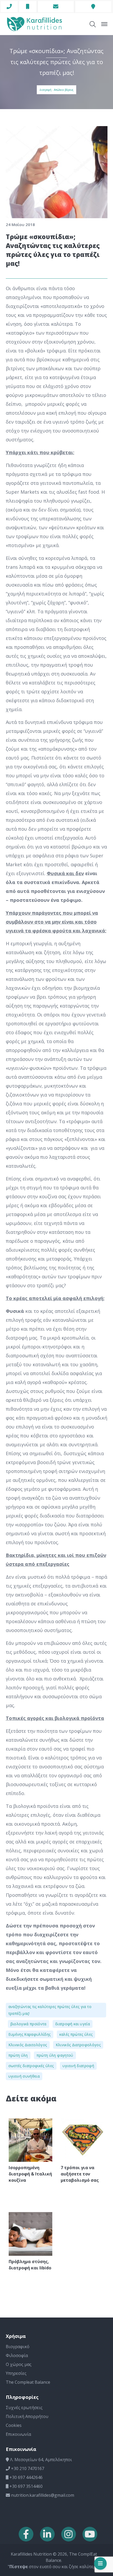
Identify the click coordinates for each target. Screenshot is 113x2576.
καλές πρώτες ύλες (76, 2034)
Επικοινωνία (18, 2434)
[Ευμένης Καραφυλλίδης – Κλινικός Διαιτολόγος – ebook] (35, 24)
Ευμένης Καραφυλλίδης (30, 2034)
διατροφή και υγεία (73, 2024)
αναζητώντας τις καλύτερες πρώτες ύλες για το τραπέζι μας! (50, 2010)
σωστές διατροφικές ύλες (31, 2066)
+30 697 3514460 (25, 2486)
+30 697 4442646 (25, 2477)
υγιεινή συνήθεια (24, 2076)
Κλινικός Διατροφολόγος (78, 2045)
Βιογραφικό (18, 2347)
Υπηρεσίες (16, 2373)
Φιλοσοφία (17, 2355)
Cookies (14, 2425)
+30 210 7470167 (27, 2468)
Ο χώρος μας (19, 2364)
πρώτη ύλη (18, 2055)
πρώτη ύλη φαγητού (55, 2055)
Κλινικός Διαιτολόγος (28, 2045)
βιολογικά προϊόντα (29, 2024)
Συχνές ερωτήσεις (24, 2408)
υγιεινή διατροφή (78, 2066)
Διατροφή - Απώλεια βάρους (56, 90)
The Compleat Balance (28, 2382)
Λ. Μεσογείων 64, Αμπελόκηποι (40, 2460)
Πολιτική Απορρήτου (27, 2416)
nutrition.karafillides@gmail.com (42, 2495)
